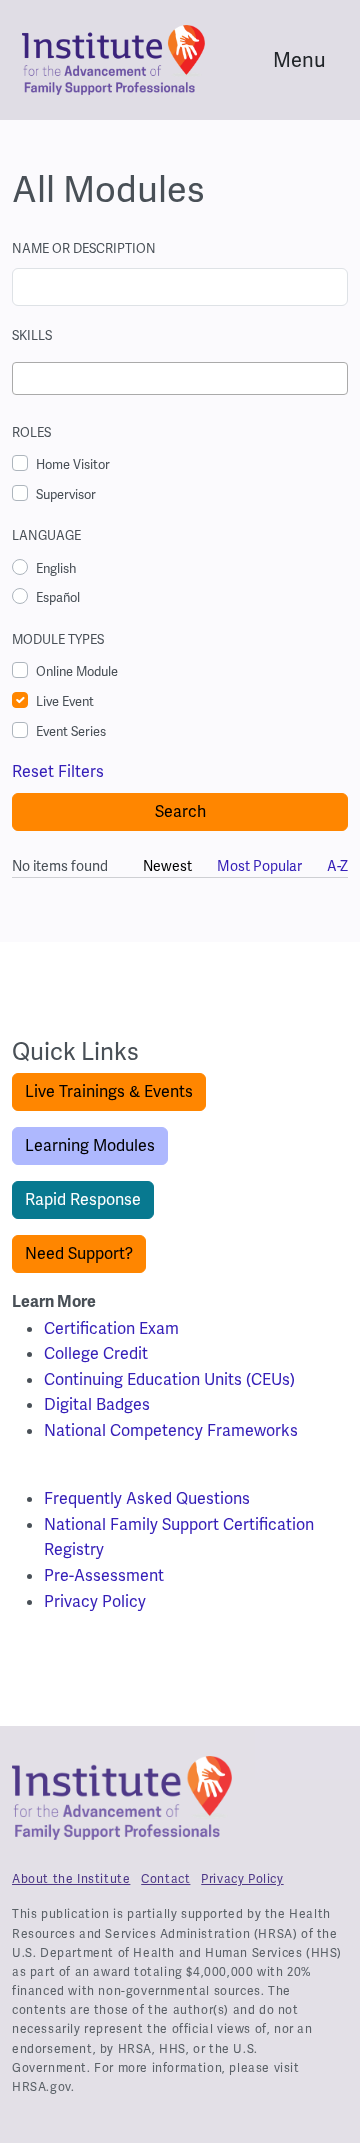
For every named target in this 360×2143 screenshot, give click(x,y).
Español (58, 597)
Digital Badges (97, 1404)
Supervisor (66, 494)
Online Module (77, 671)
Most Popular (259, 866)
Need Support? (79, 1253)
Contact (165, 1879)
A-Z (337, 866)
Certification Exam (111, 1328)
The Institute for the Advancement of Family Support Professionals (122, 1806)
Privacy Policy (95, 1601)
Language (46, 535)
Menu (299, 60)
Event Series (71, 731)
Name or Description (84, 248)
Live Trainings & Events (109, 1091)
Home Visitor (73, 464)
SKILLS (32, 335)
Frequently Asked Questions (147, 1498)
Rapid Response (83, 1199)
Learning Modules (90, 1145)
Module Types (58, 639)
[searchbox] (24, 380)
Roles (31, 432)
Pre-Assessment (104, 1575)
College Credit (96, 1353)
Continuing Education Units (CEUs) (169, 1379)
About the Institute (71, 1879)
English (56, 568)
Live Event (65, 701)
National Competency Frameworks (171, 1430)
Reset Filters (58, 771)
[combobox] (180, 378)
